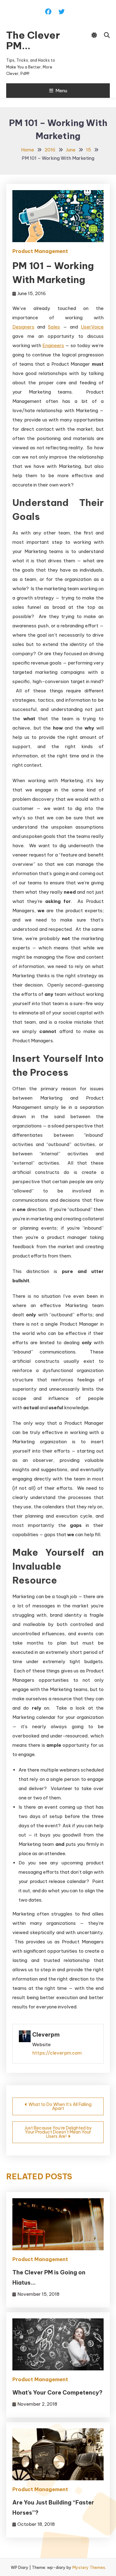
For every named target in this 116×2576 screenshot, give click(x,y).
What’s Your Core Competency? (57, 2393)
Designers (23, 327)
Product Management (40, 251)
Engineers (53, 345)
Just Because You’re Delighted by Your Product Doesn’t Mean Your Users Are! (58, 2132)
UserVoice (92, 327)
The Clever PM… (33, 40)
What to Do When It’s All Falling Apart (60, 2106)
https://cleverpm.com (57, 2053)
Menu (61, 91)
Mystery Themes (89, 2567)
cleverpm (46, 2035)
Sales (54, 327)
